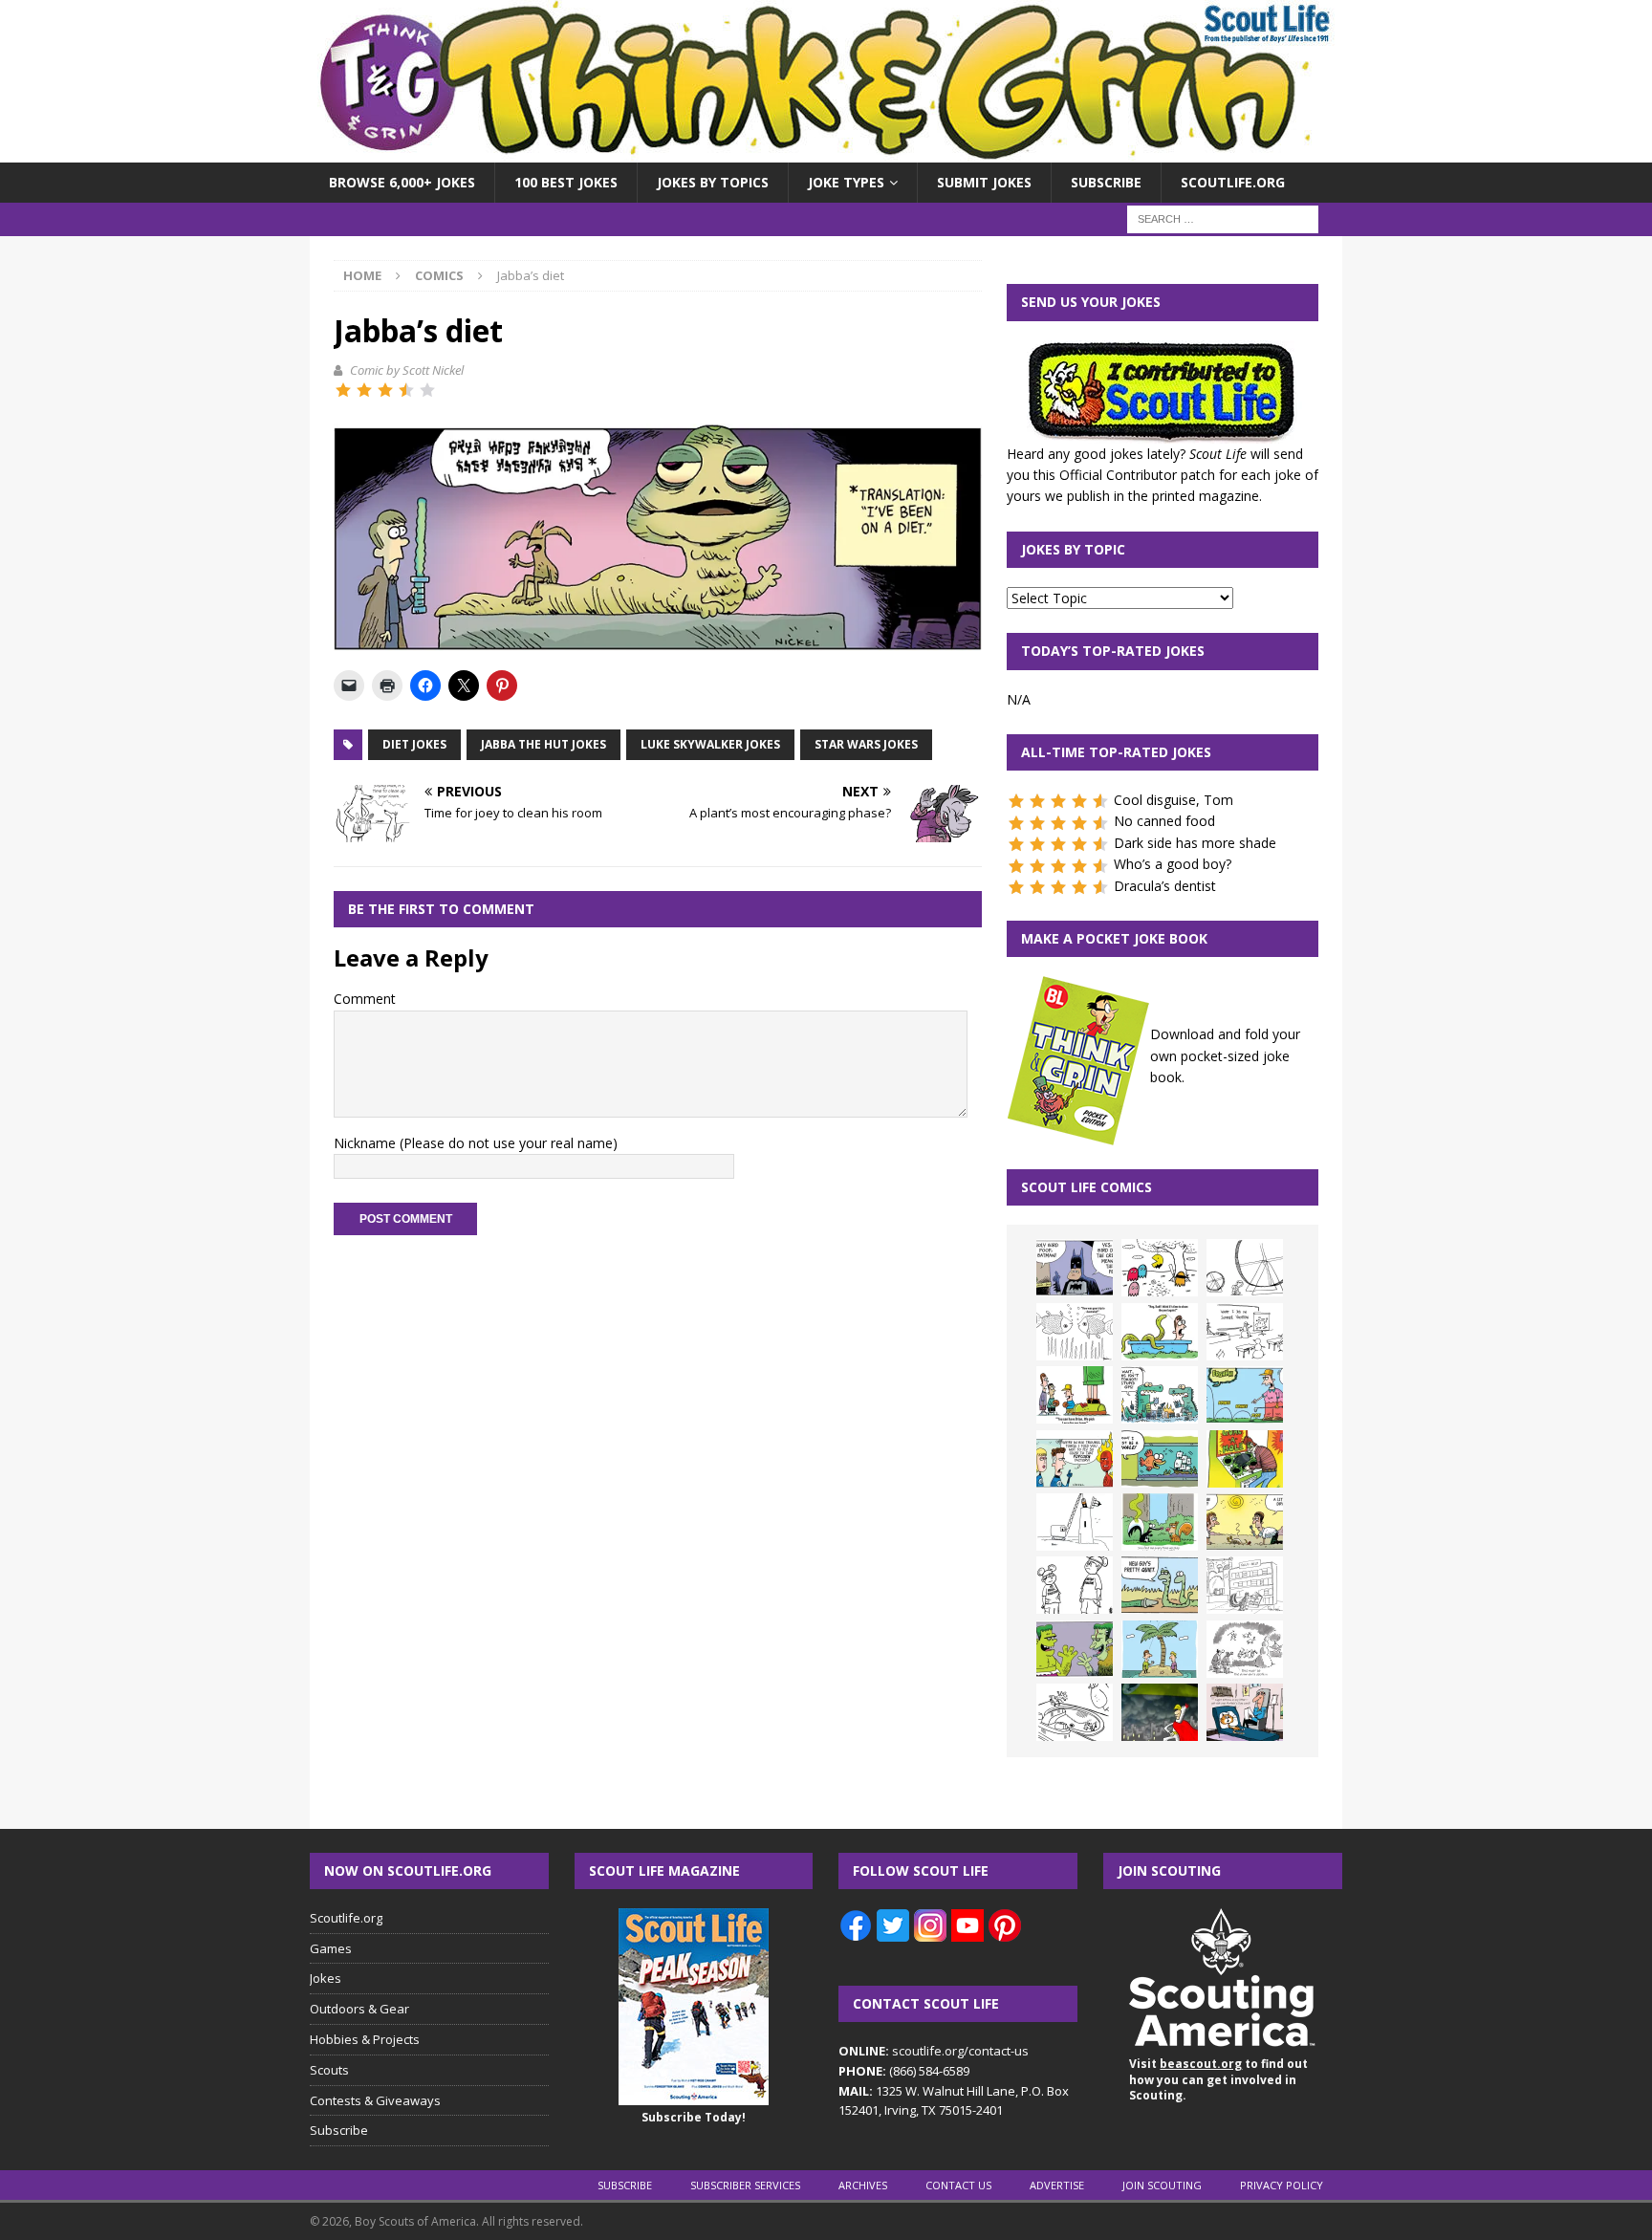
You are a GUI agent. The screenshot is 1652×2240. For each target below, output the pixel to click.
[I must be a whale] (1160, 1459)
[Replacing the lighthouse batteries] (1075, 1522)
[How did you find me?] (1160, 1522)
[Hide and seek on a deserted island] (1160, 1649)
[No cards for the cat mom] (1245, 1712)
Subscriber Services (745, 2185)
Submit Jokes (984, 182)
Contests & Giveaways (375, 2100)
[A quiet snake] (1160, 1585)
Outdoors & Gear (359, 2009)
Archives (863, 2185)
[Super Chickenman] (1160, 1712)
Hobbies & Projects (365, 2039)
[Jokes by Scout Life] (826, 152)
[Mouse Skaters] (1075, 1712)
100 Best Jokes (566, 182)
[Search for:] (1223, 218)
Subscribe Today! (694, 2117)
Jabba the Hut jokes (543, 744)
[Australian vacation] (1075, 1332)
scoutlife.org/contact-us (934, 2051)
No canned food (1164, 821)
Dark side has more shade (1195, 843)
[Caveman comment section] (1245, 1649)
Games (331, 1948)
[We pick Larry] (1075, 1395)
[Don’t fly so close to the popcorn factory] (1075, 1459)
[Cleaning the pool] (1160, 1332)
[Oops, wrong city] (1160, 1395)
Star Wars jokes (866, 744)
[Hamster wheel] (1245, 1268)
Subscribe (1106, 182)
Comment (365, 999)
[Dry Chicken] (1245, 1522)
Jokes (326, 1978)
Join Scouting (1162, 2185)
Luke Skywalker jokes (710, 744)
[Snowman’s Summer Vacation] (1245, 1332)
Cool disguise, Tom (1174, 800)
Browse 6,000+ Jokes (402, 182)
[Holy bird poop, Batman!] (1075, 1268)
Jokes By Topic (1073, 549)
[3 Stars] (385, 390)
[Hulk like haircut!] (1075, 1649)
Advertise (1057, 2185)
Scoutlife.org (1233, 182)
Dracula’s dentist (1165, 886)
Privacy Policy (1282, 2185)
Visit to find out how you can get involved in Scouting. (1218, 2080)
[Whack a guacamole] (1245, 1459)
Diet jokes (414, 744)
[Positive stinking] (1245, 1585)
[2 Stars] (364, 390)
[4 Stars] (406, 390)
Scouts (329, 2070)
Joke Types (846, 182)
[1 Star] (343, 390)
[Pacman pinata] (1160, 1268)
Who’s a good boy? (1173, 864)
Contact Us (958, 2185)
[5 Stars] (427, 390)
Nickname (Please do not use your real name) (476, 1143)
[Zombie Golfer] (1245, 1395)
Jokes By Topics (713, 182)
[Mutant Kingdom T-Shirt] (1075, 1585)
